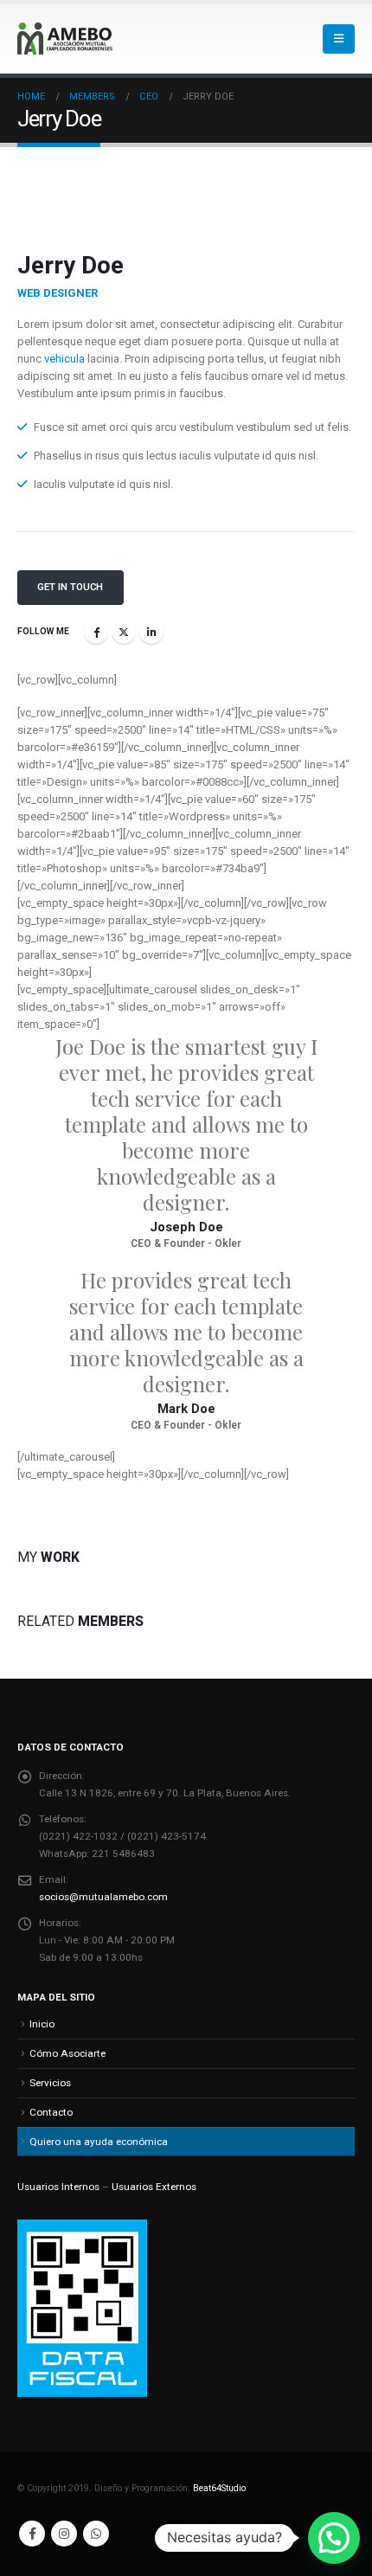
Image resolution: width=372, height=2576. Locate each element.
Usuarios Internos (58, 2187)
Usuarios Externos (154, 2187)
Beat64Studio (219, 2488)
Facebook (96, 632)
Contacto (51, 2112)
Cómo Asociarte (67, 2053)
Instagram (64, 2534)
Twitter (124, 632)
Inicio (42, 2024)
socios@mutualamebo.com (103, 1897)
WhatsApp (96, 2534)
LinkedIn (151, 632)
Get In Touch (70, 587)
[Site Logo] (65, 39)
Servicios (50, 2083)
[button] (339, 39)
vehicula (64, 359)
